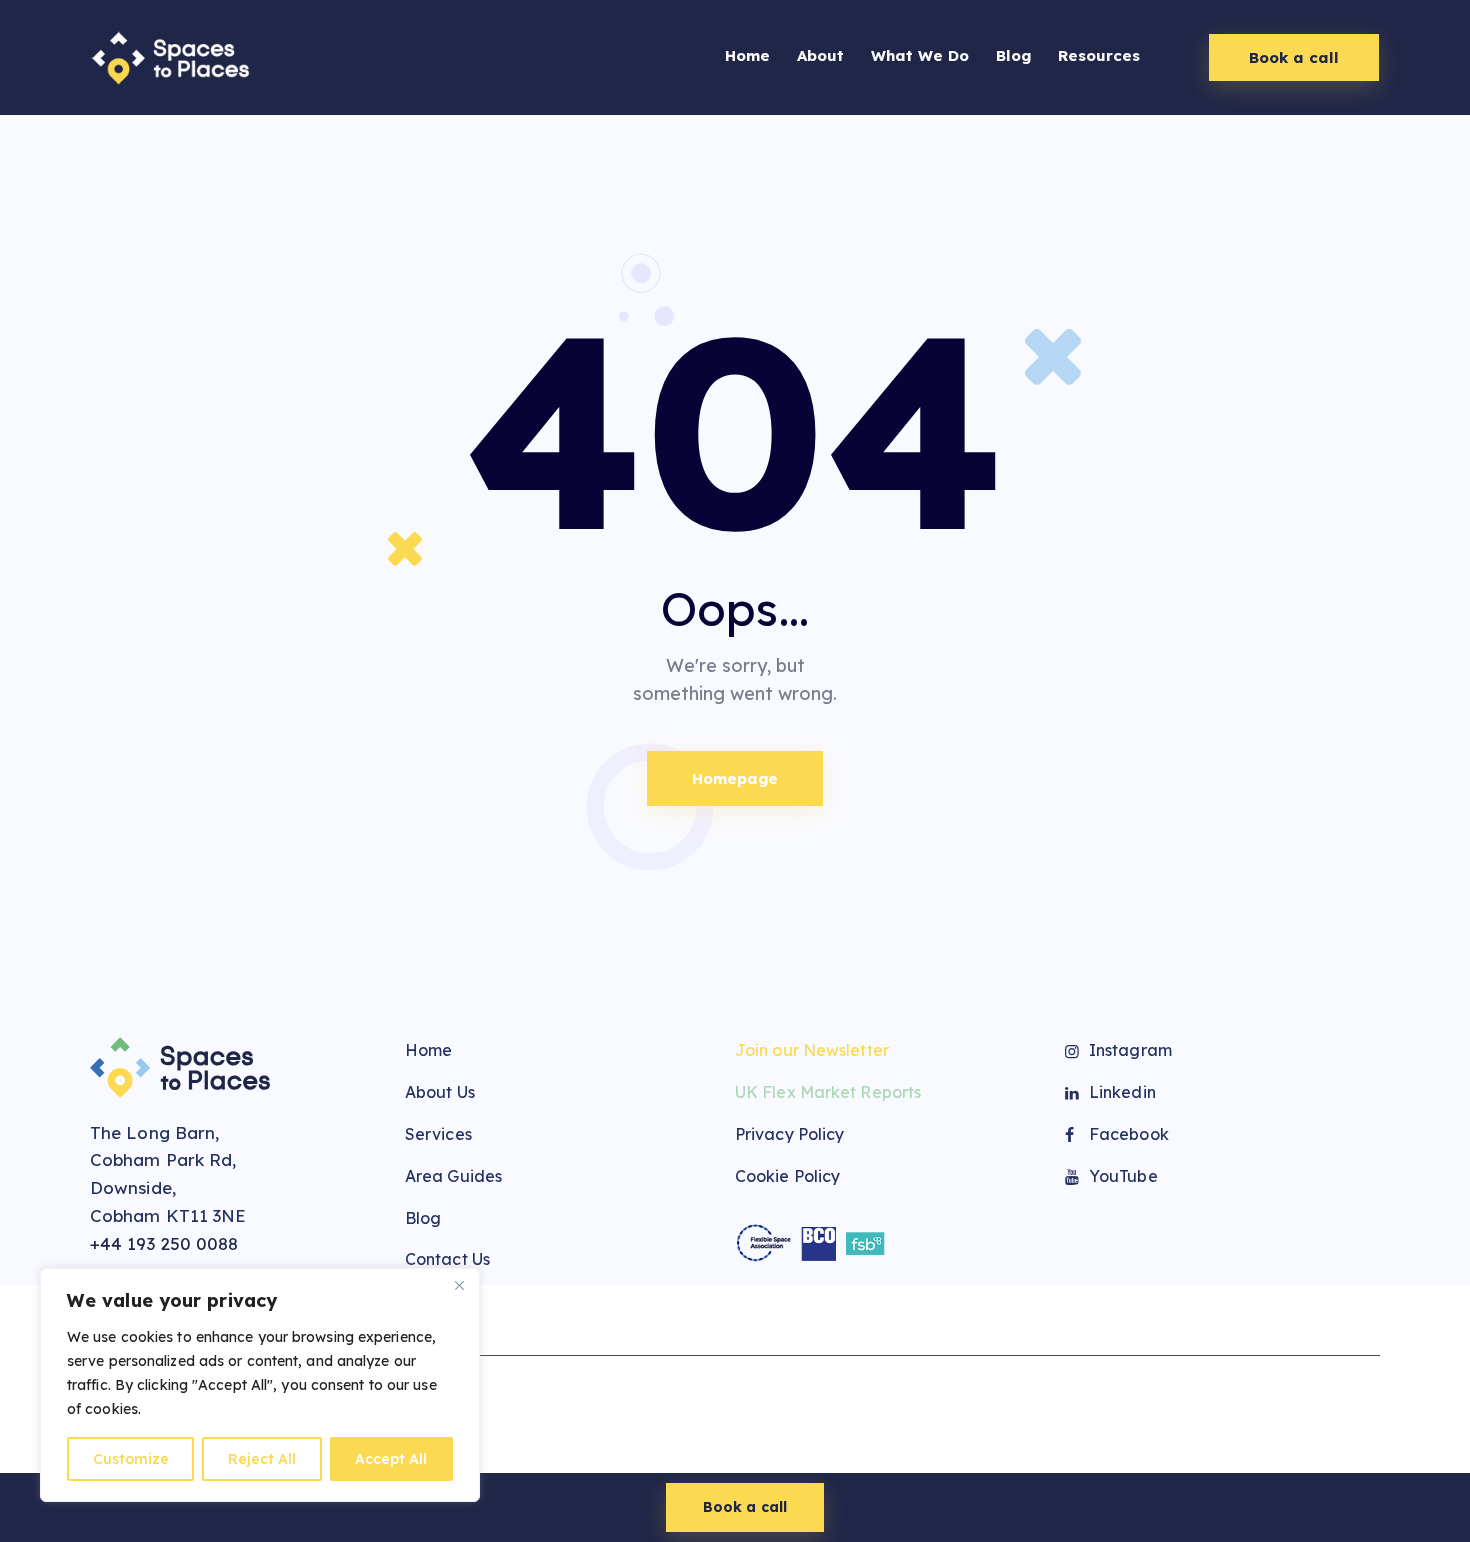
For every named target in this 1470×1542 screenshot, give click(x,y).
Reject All (262, 1459)
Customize (131, 1459)
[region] (260, 1385)
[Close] (459, 1285)
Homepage (735, 778)
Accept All (391, 1459)
